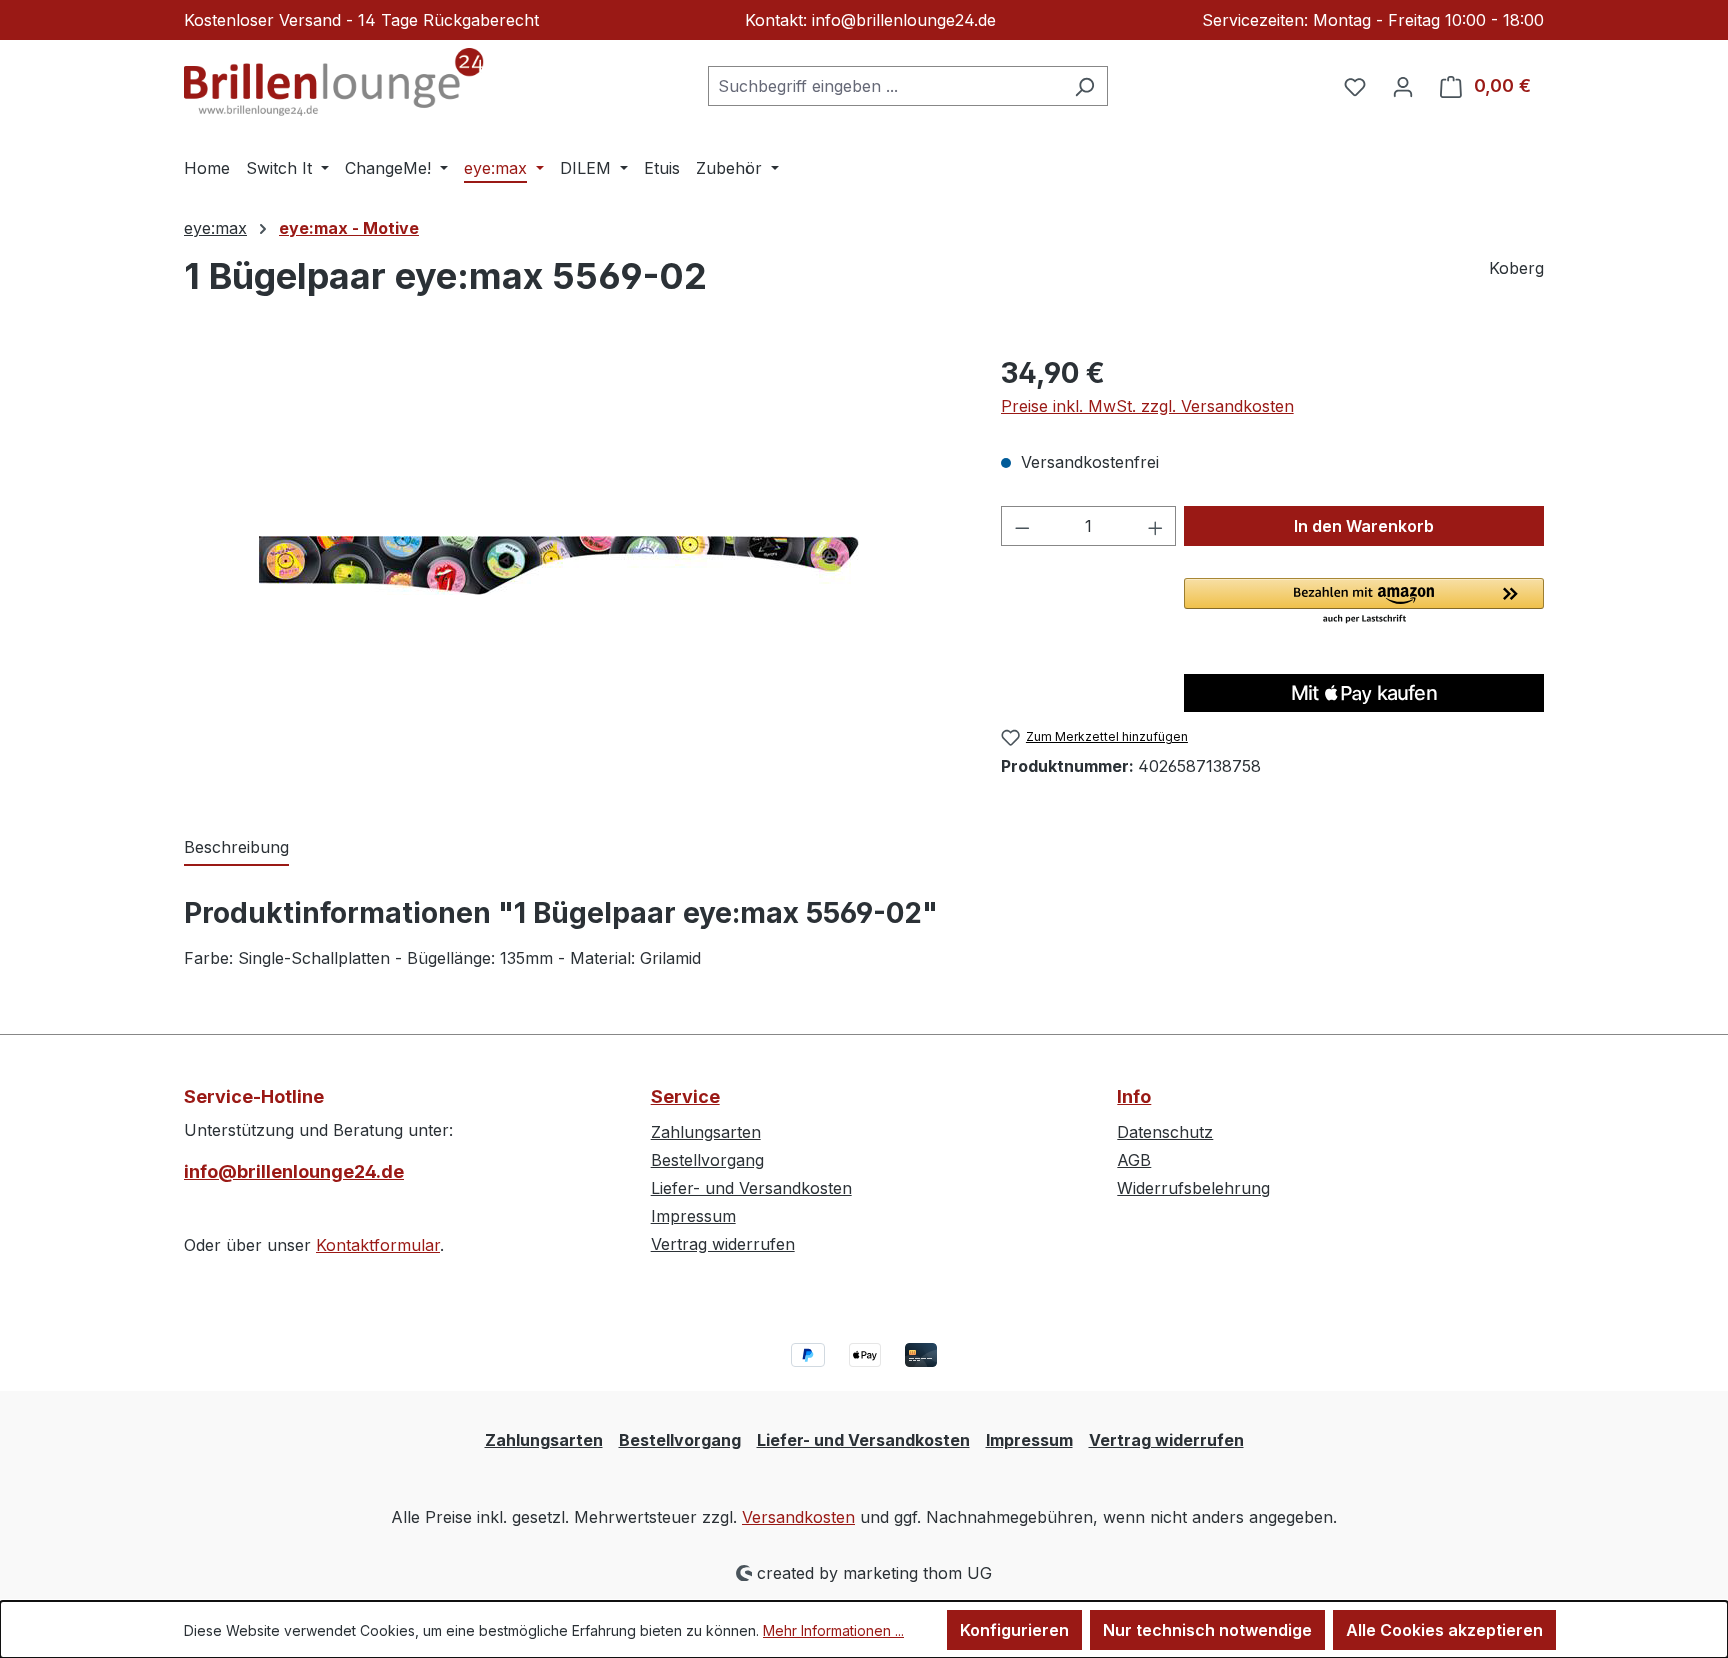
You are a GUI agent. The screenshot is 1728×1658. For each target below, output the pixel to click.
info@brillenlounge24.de (294, 1171)
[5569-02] (572, 567)
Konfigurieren (1014, 1630)
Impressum (693, 1216)
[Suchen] (1084, 86)
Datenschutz (1165, 1132)
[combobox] (885, 86)
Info (1134, 1096)
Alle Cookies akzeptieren (1444, 1630)
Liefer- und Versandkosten (751, 1188)
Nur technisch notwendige (1207, 1630)
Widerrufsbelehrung (1193, 1188)
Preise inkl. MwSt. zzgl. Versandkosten (1147, 406)
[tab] (236, 848)
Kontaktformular (378, 1245)
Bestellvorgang (707, 1160)
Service (685, 1096)
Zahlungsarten (706, 1132)
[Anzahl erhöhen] (1156, 526)
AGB (1134, 1160)
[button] (1364, 602)
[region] (572, 567)
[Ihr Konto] (1403, 86)
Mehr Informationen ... (833, 1630)
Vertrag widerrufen (723, 1244)
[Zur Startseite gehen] (334, 82)
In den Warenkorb (1364, 526)
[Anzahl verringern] (1022, 526)
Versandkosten (798, 1517)
